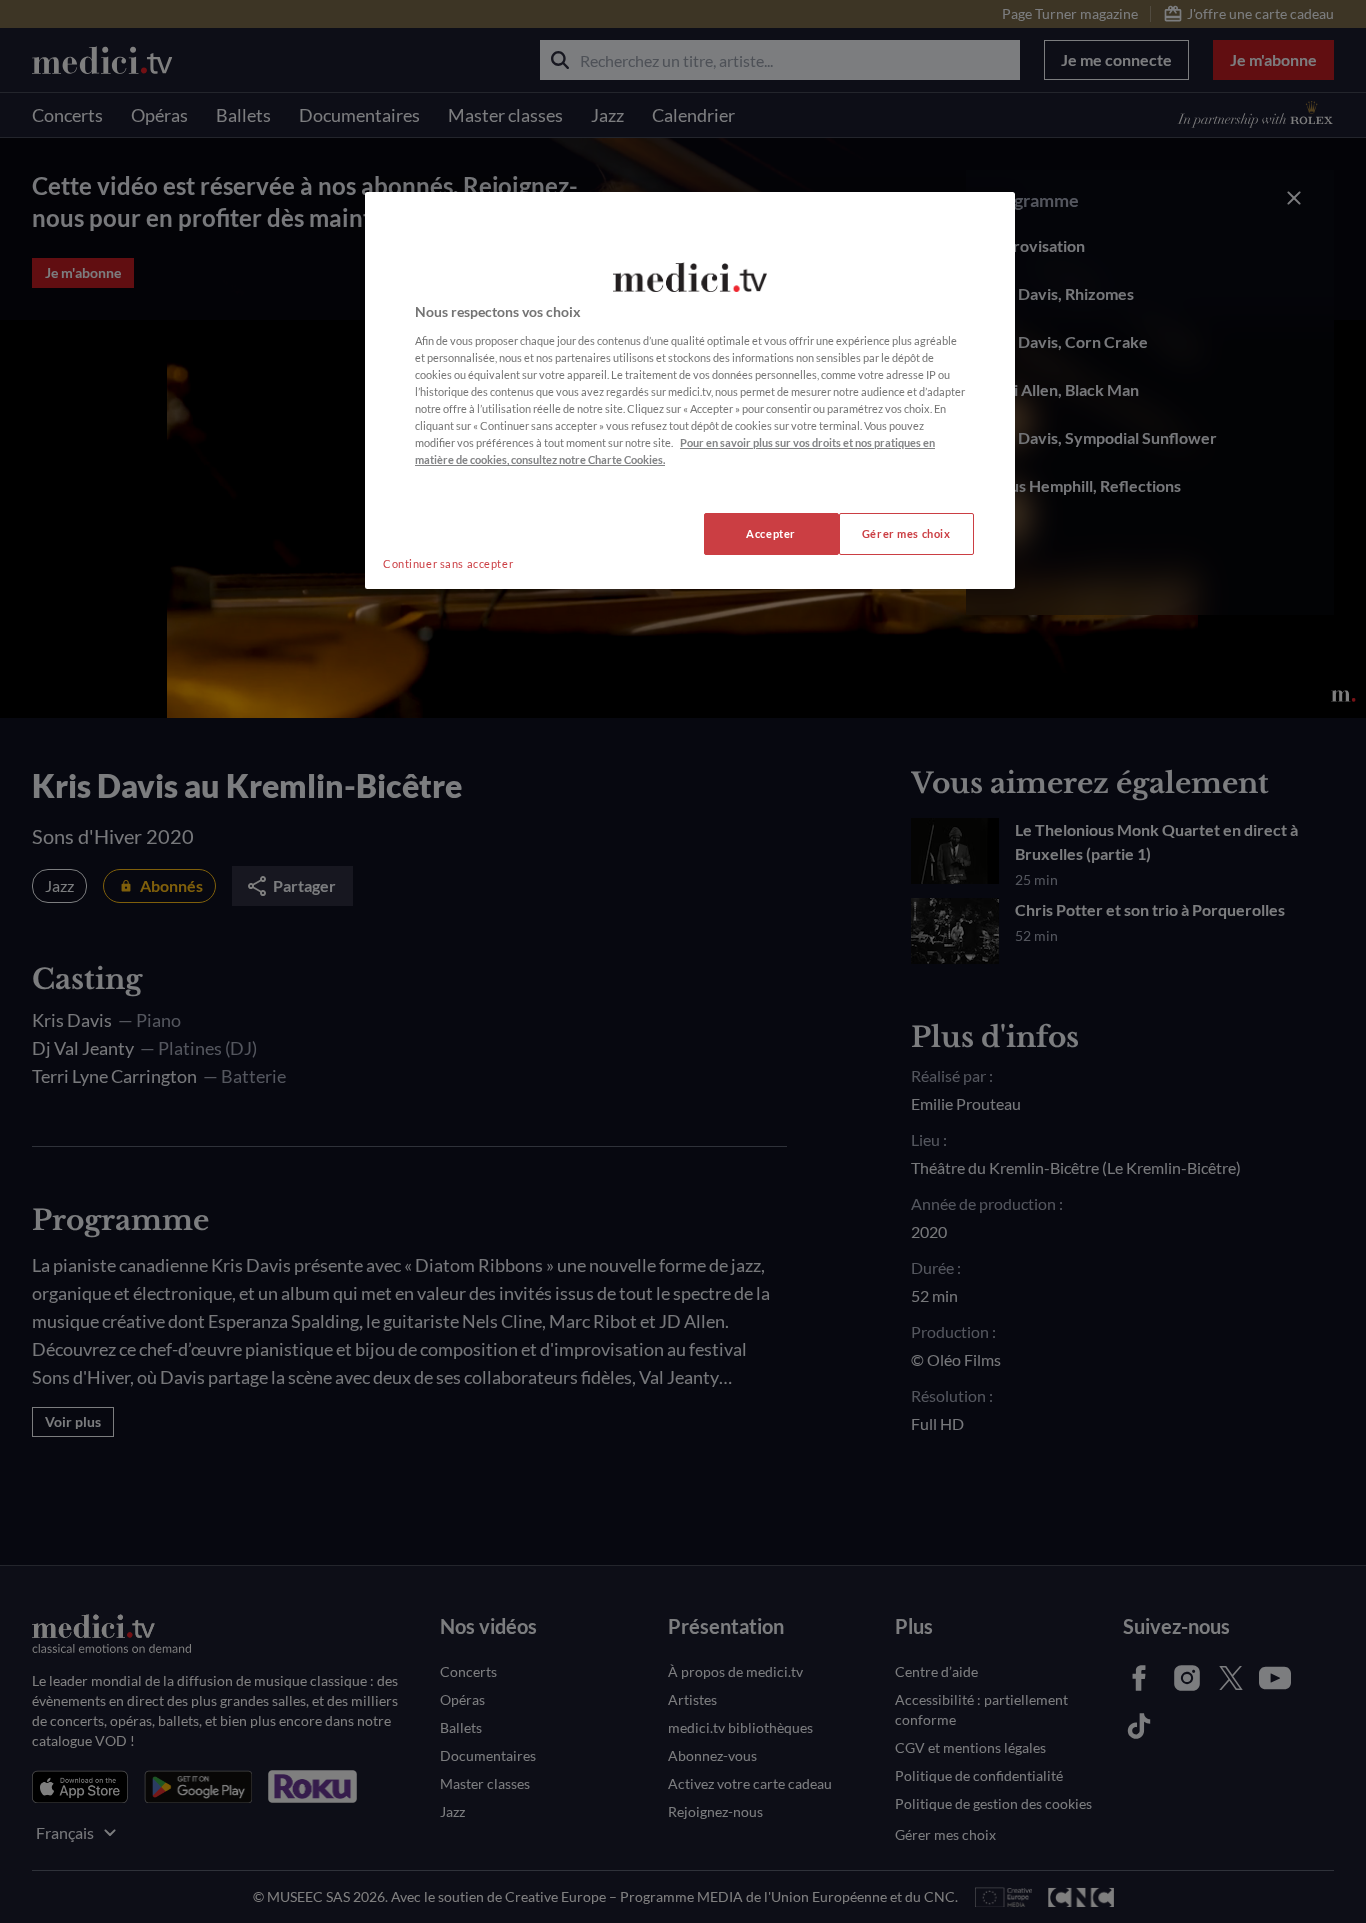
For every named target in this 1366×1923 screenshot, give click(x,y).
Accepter (771, 533)
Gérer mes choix (906, 533)
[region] (690, 390)
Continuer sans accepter (448, 563)
